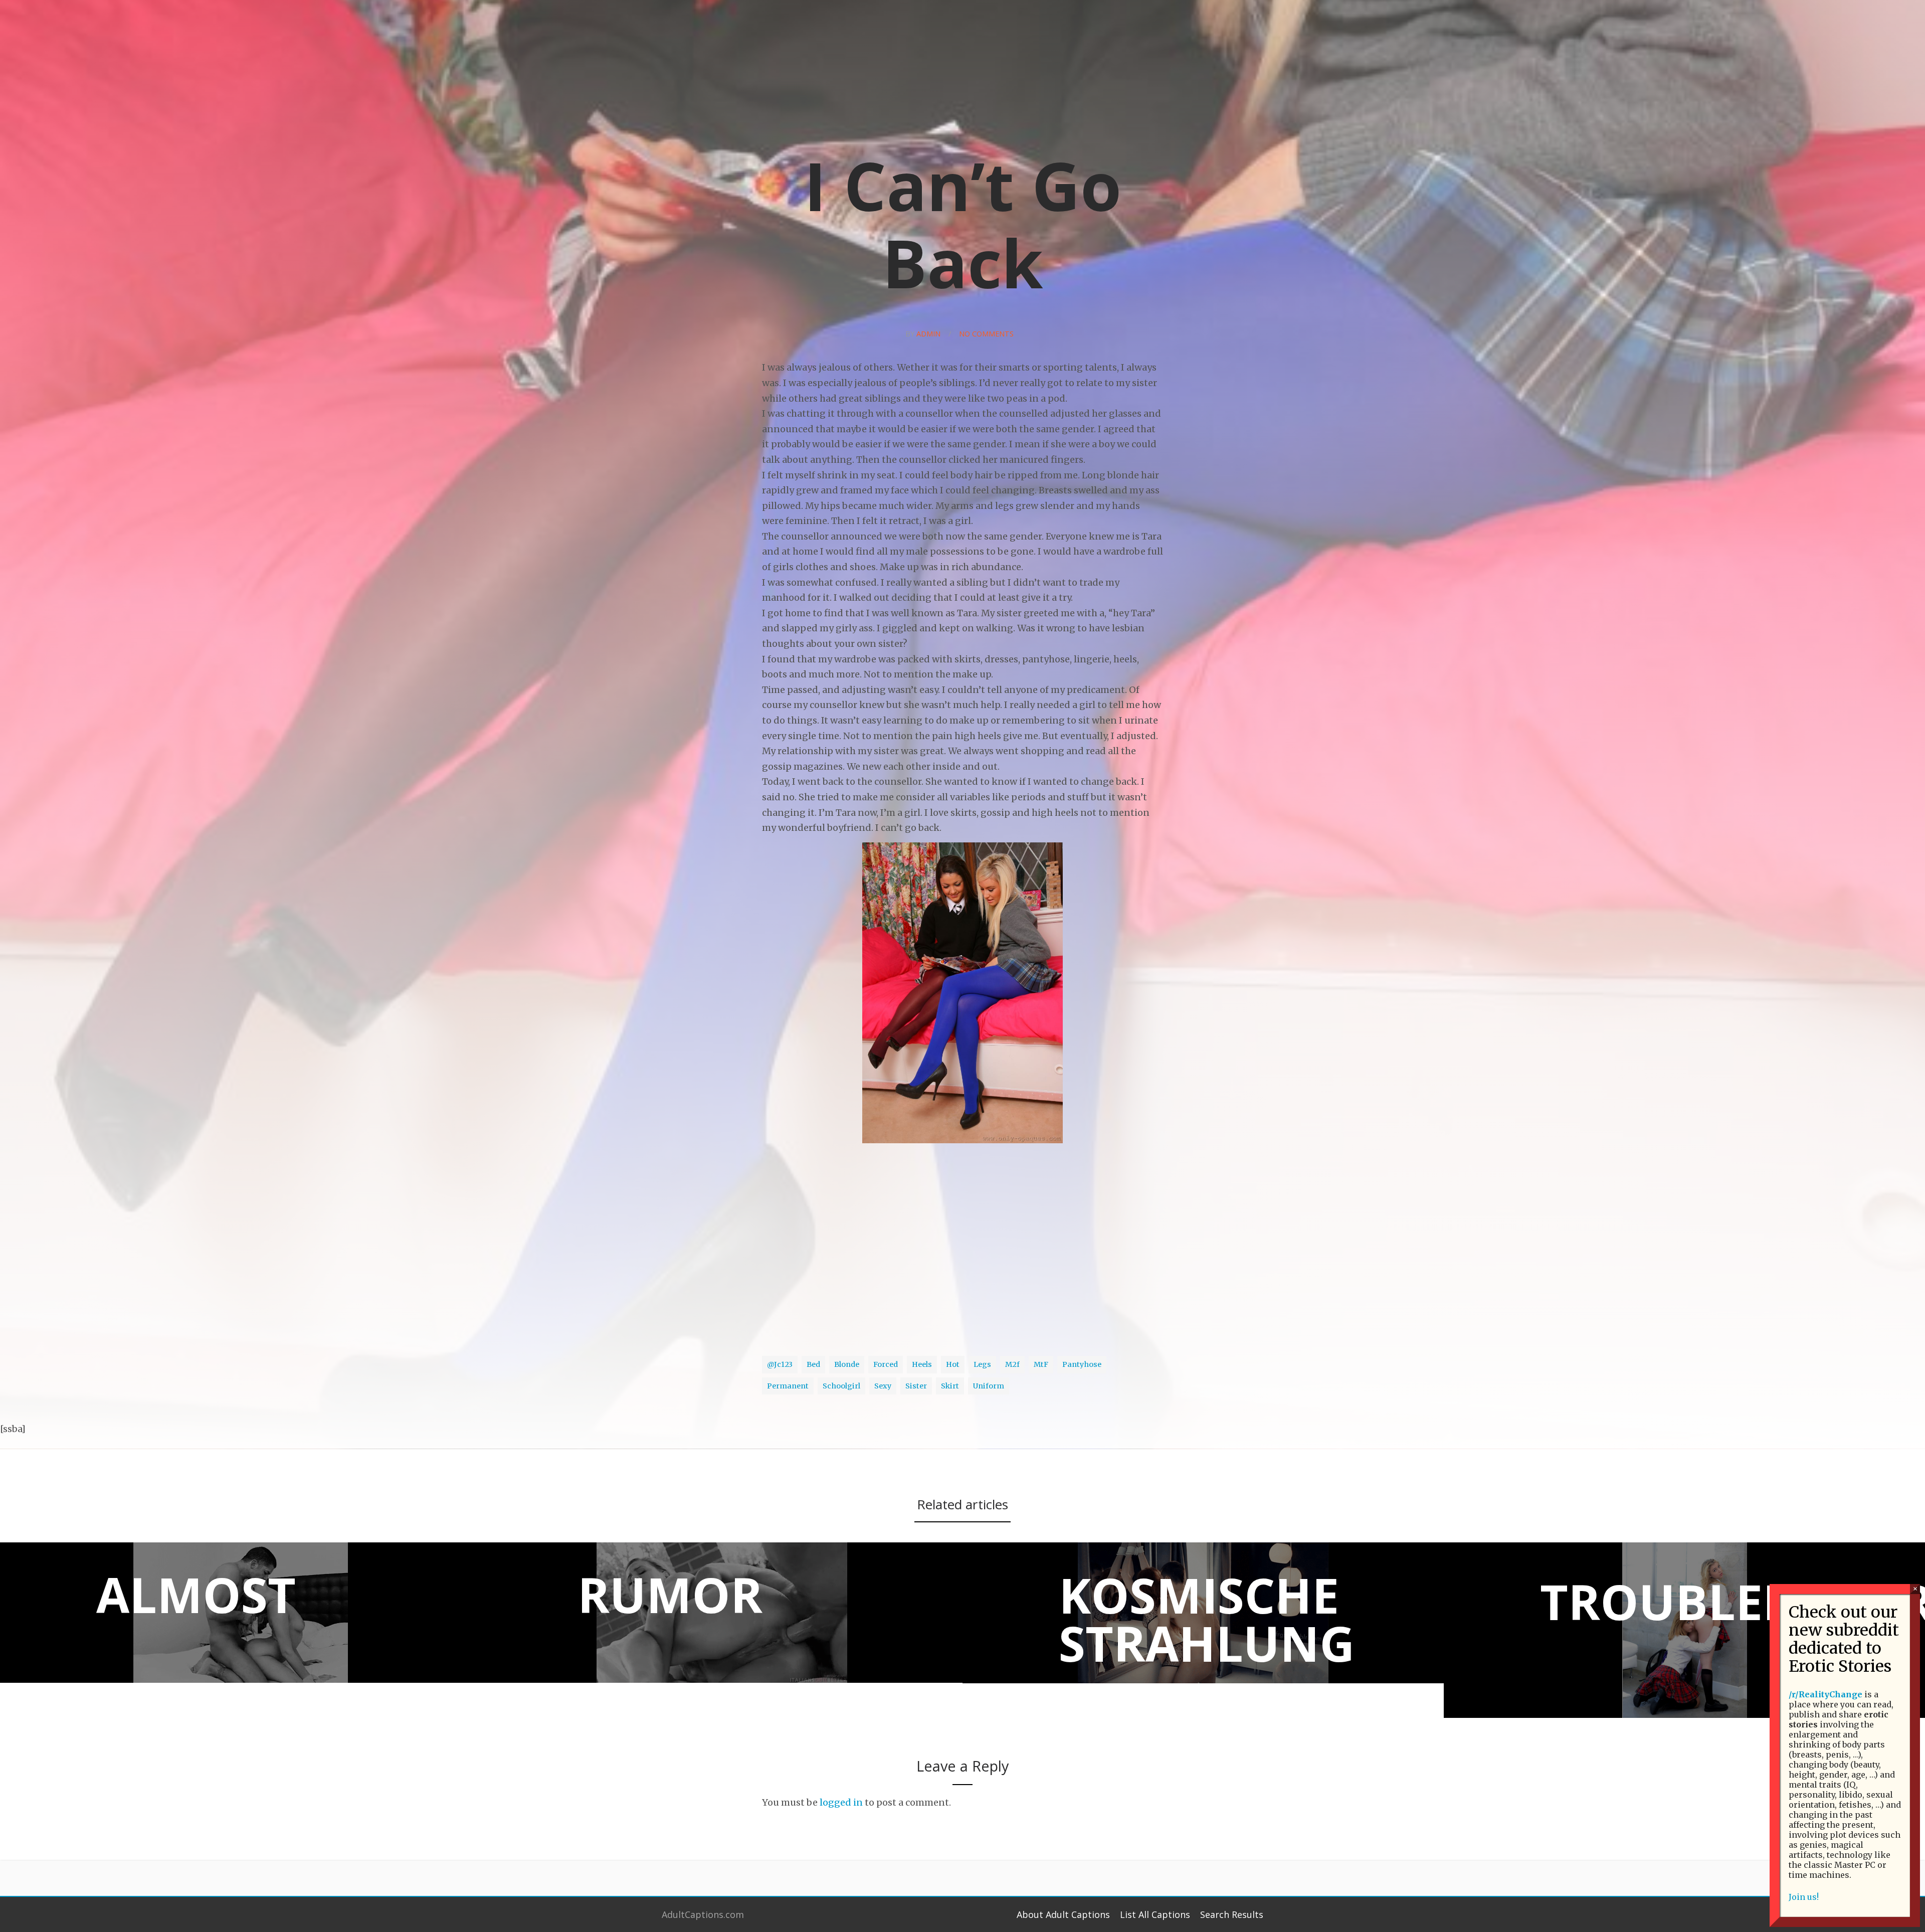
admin (928, 334)
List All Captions (1155, 1914)
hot (953, 1364)
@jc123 (780, 1364)
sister (916, 1386)
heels (922, 1364)
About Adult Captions (1063, 1914)
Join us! (1804, 1897)
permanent (788, 1386)
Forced (886, 1364)
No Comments (986, 334)
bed (813, 1364)
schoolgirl (841, 1386)
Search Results (1232, 1914)
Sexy (883, 1386)
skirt (950, 1386)
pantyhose (1082, 1364)
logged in (841, 1802)
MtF (1041, 1364)
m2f (1012, 1364)
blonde (847, 1364)
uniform (989, 1386)
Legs (982, 1364)
